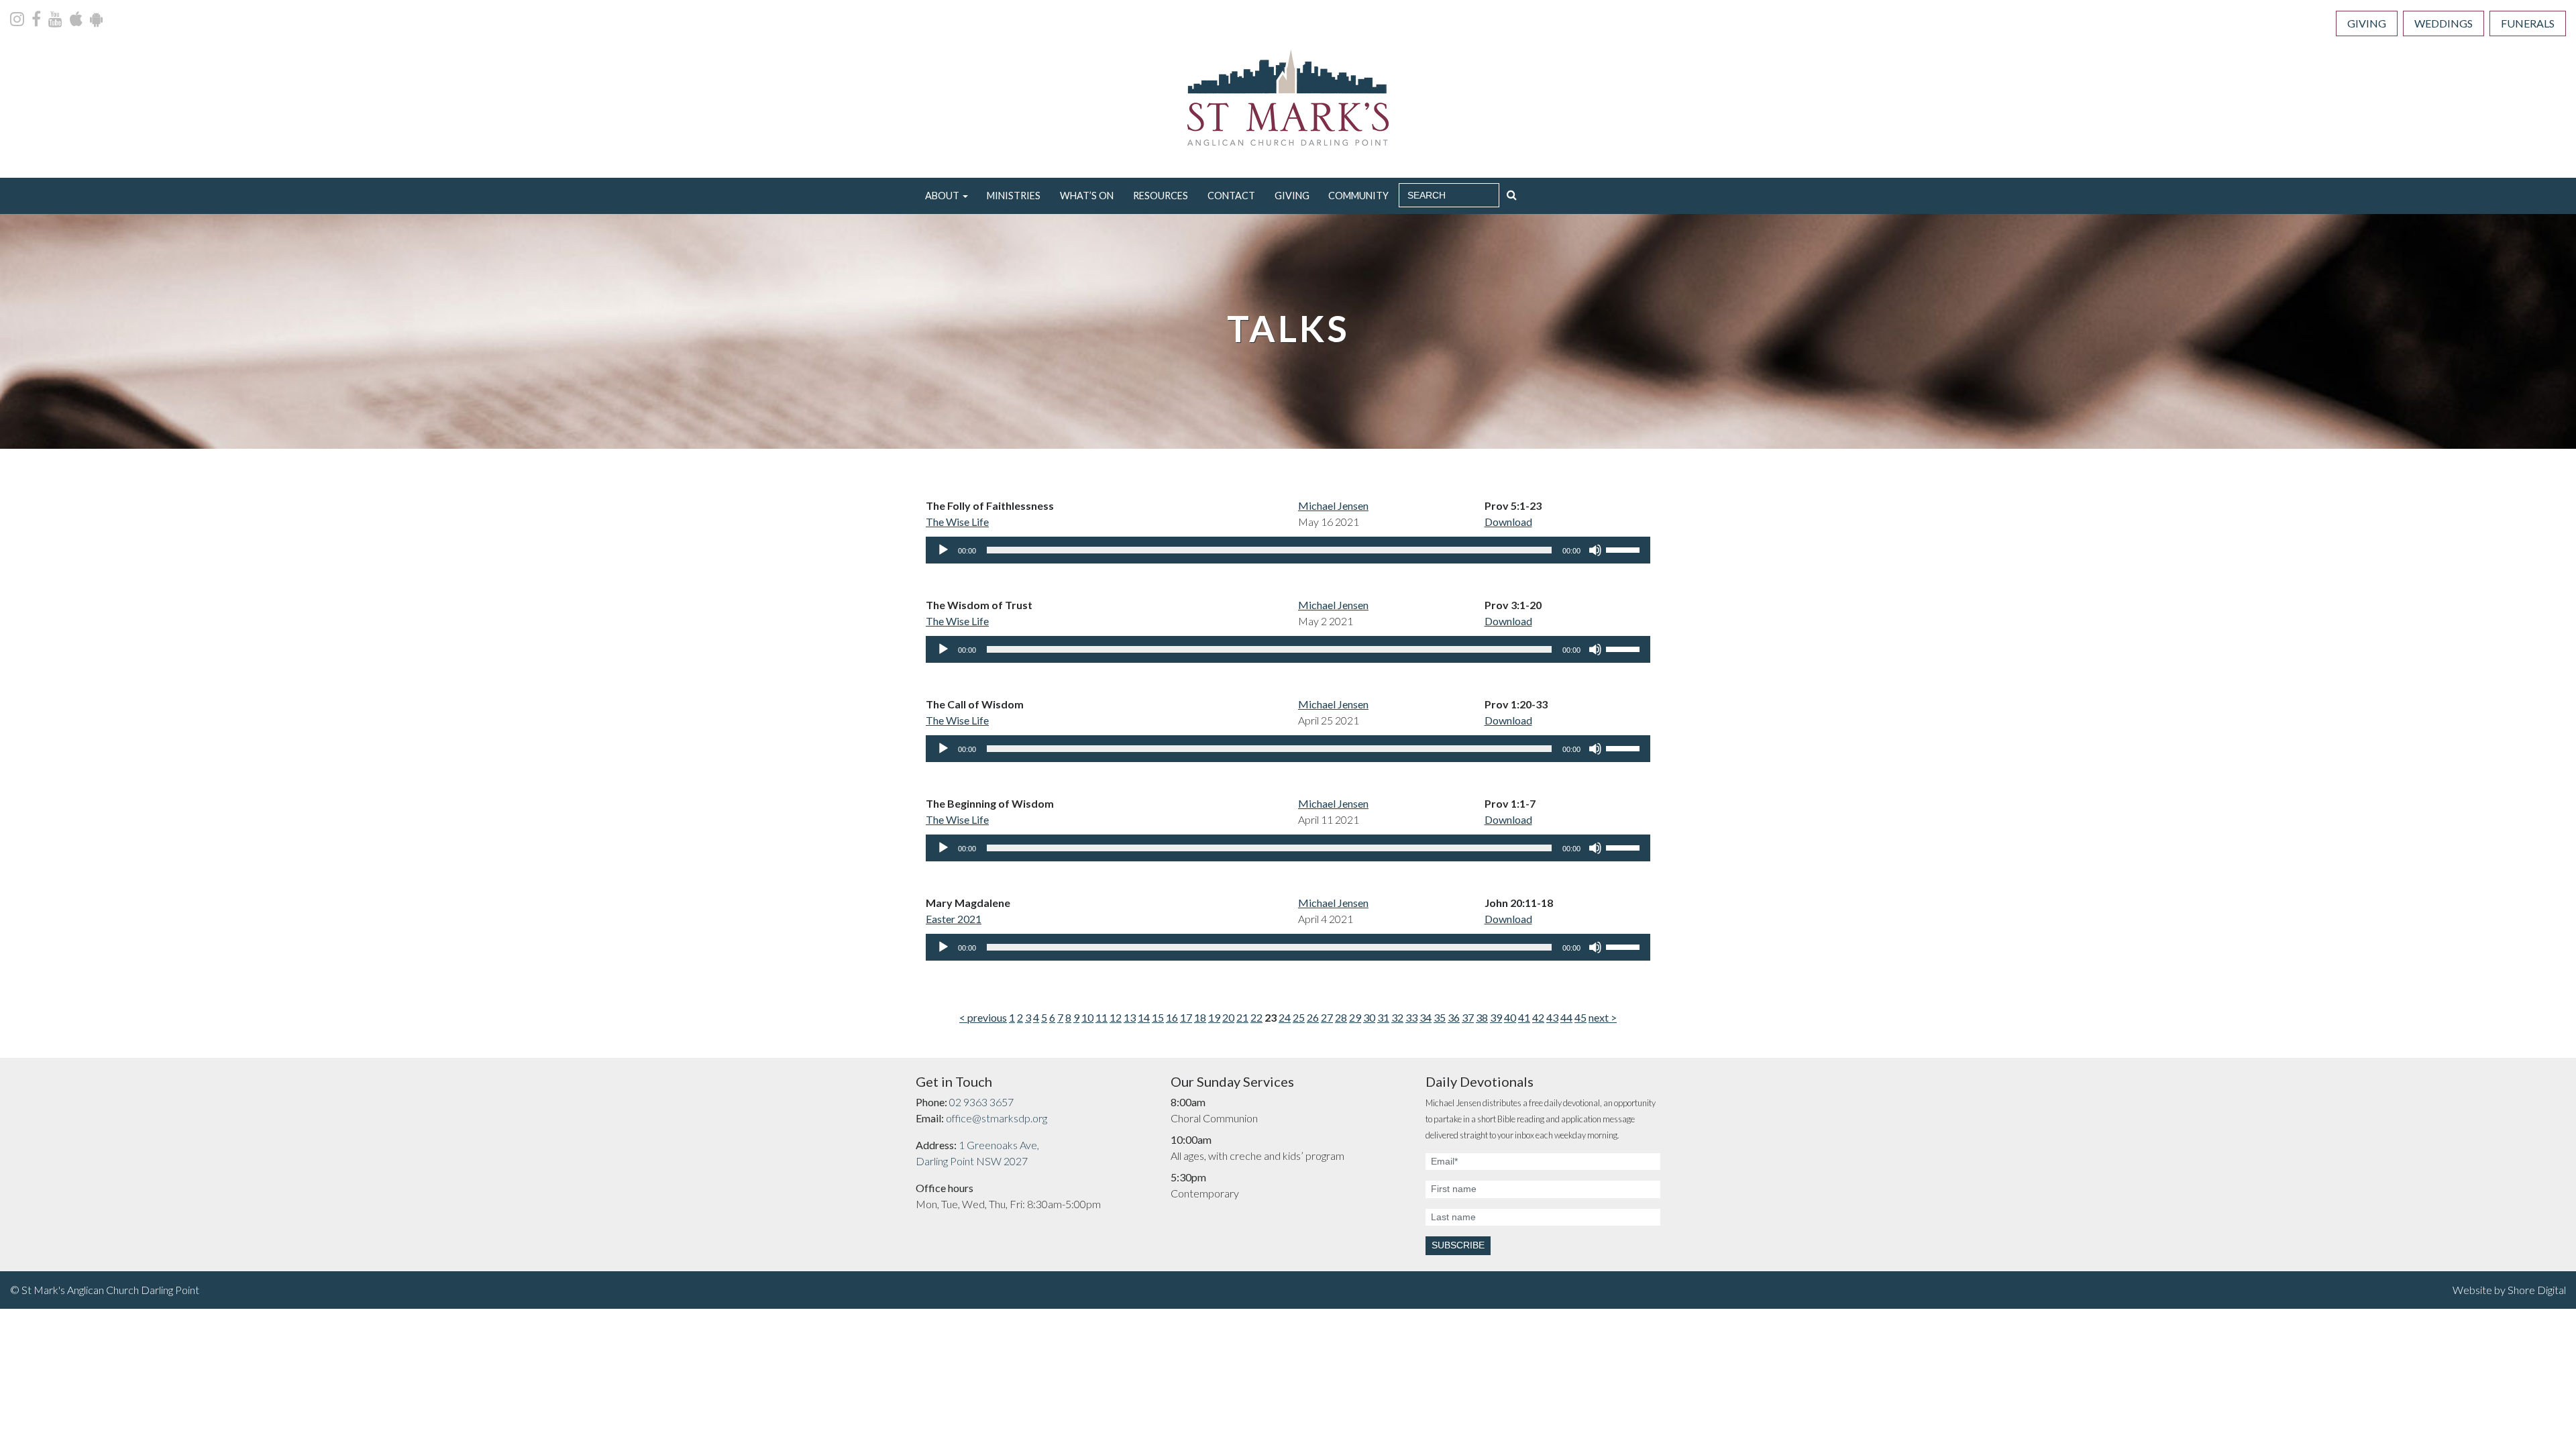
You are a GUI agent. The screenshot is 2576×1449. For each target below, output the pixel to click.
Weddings (2444, 23)
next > (1603, 1017)
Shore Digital (2537, 1290)
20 (1228, 1017)
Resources (1161, 196)
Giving (2367, 23)
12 (1116, 1017)
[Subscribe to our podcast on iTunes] (77, 20)
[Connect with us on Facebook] (37, 20)
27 (1327, 1017)
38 (1482, 1017)
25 (1299, 1017)
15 (1158, 1017)
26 (1313, 1017)
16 (1172, 1017)
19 (1214, 1017)
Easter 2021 (954, 919)
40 (1510, 1017)
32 (1397, 1017)
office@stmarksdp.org (997, 1118)
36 (1454, 1017)
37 (1468, 1017)
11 (1102, 1017)
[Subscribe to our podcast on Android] (96, 20)
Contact (1231, 196)
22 (1256, 1017)
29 (1355, 1017)
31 (1383, 1017)
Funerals (2528, 23)
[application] (1288, 550)
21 (1242, 1017)
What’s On (1087, 196)
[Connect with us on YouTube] (56, 20)
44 (1566, 1017)
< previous (983, 1017)
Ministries (1014, 196)
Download (1508, 522)
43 (1552, 1017)
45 (1580, 1017)
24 (1285, 1017)
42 (1538, 1017)
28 (1341, 1017)
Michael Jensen (1333, 505)
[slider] (1625, 549)
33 (1411, 1017)
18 (1200, 1017)
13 (1130, 1017)
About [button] (942, 196)
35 (1440, 1017)
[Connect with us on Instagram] (18, 20)
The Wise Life (957, 522)
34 (1426, 1017)
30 (1369, 1017)
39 (1496, 1017)
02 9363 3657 (981, 1102)
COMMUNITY (1358, 196)
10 (1087, 1017)
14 (1144, 1017)
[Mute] (1595, 550)
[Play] (943, 550)
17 (1186, 1017)
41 (1524, 1017)
